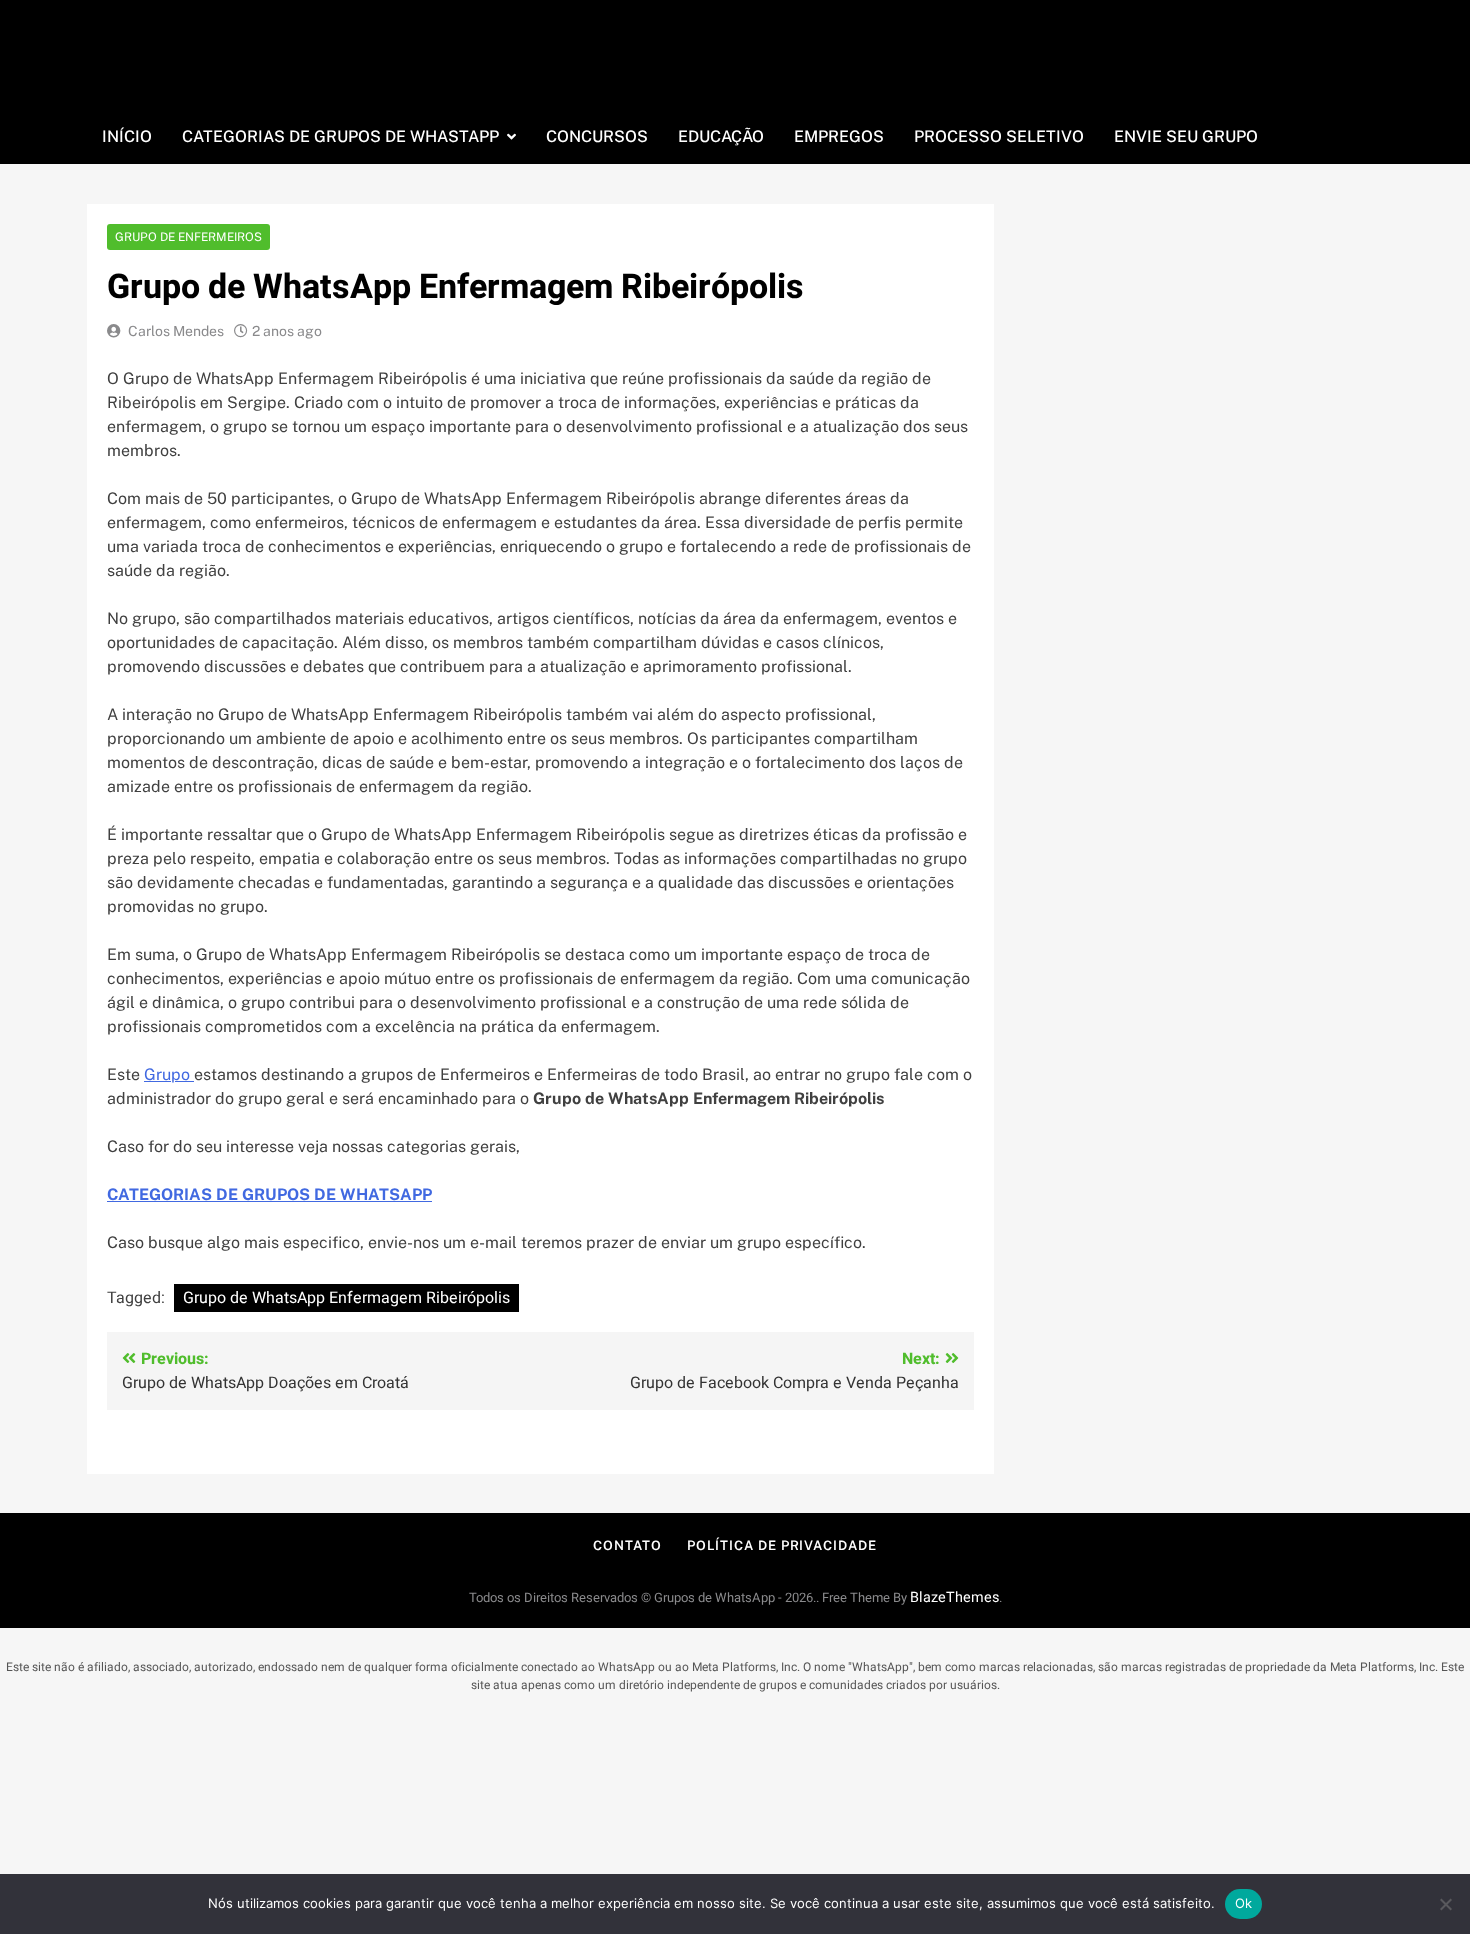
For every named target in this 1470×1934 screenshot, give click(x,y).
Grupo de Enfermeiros (188, 237)
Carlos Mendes (176, 331)
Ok (1244, 1903)
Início (127, 136)
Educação (721, 136)
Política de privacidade (782, 1545)
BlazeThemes (954, 1597)
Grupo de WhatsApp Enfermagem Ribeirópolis (346, 1298)
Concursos (597, 136)
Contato (627, 1545)
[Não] (1445, 1904)
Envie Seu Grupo (1186, 136)
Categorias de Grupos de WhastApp (340, 136)
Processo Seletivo (999, 136)
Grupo (169, 1074)
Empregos (839, 136)
